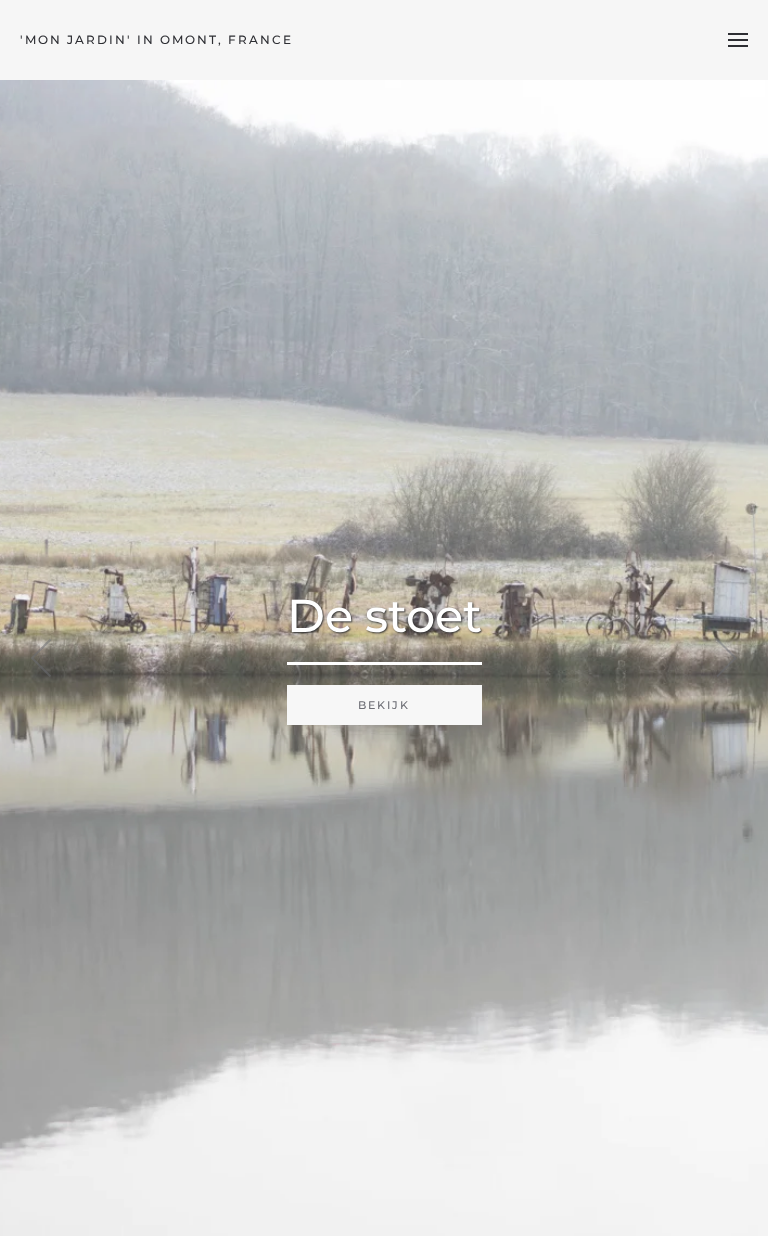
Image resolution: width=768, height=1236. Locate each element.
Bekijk (384, 705)
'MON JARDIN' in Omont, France (156, 39)
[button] (738, 40)
